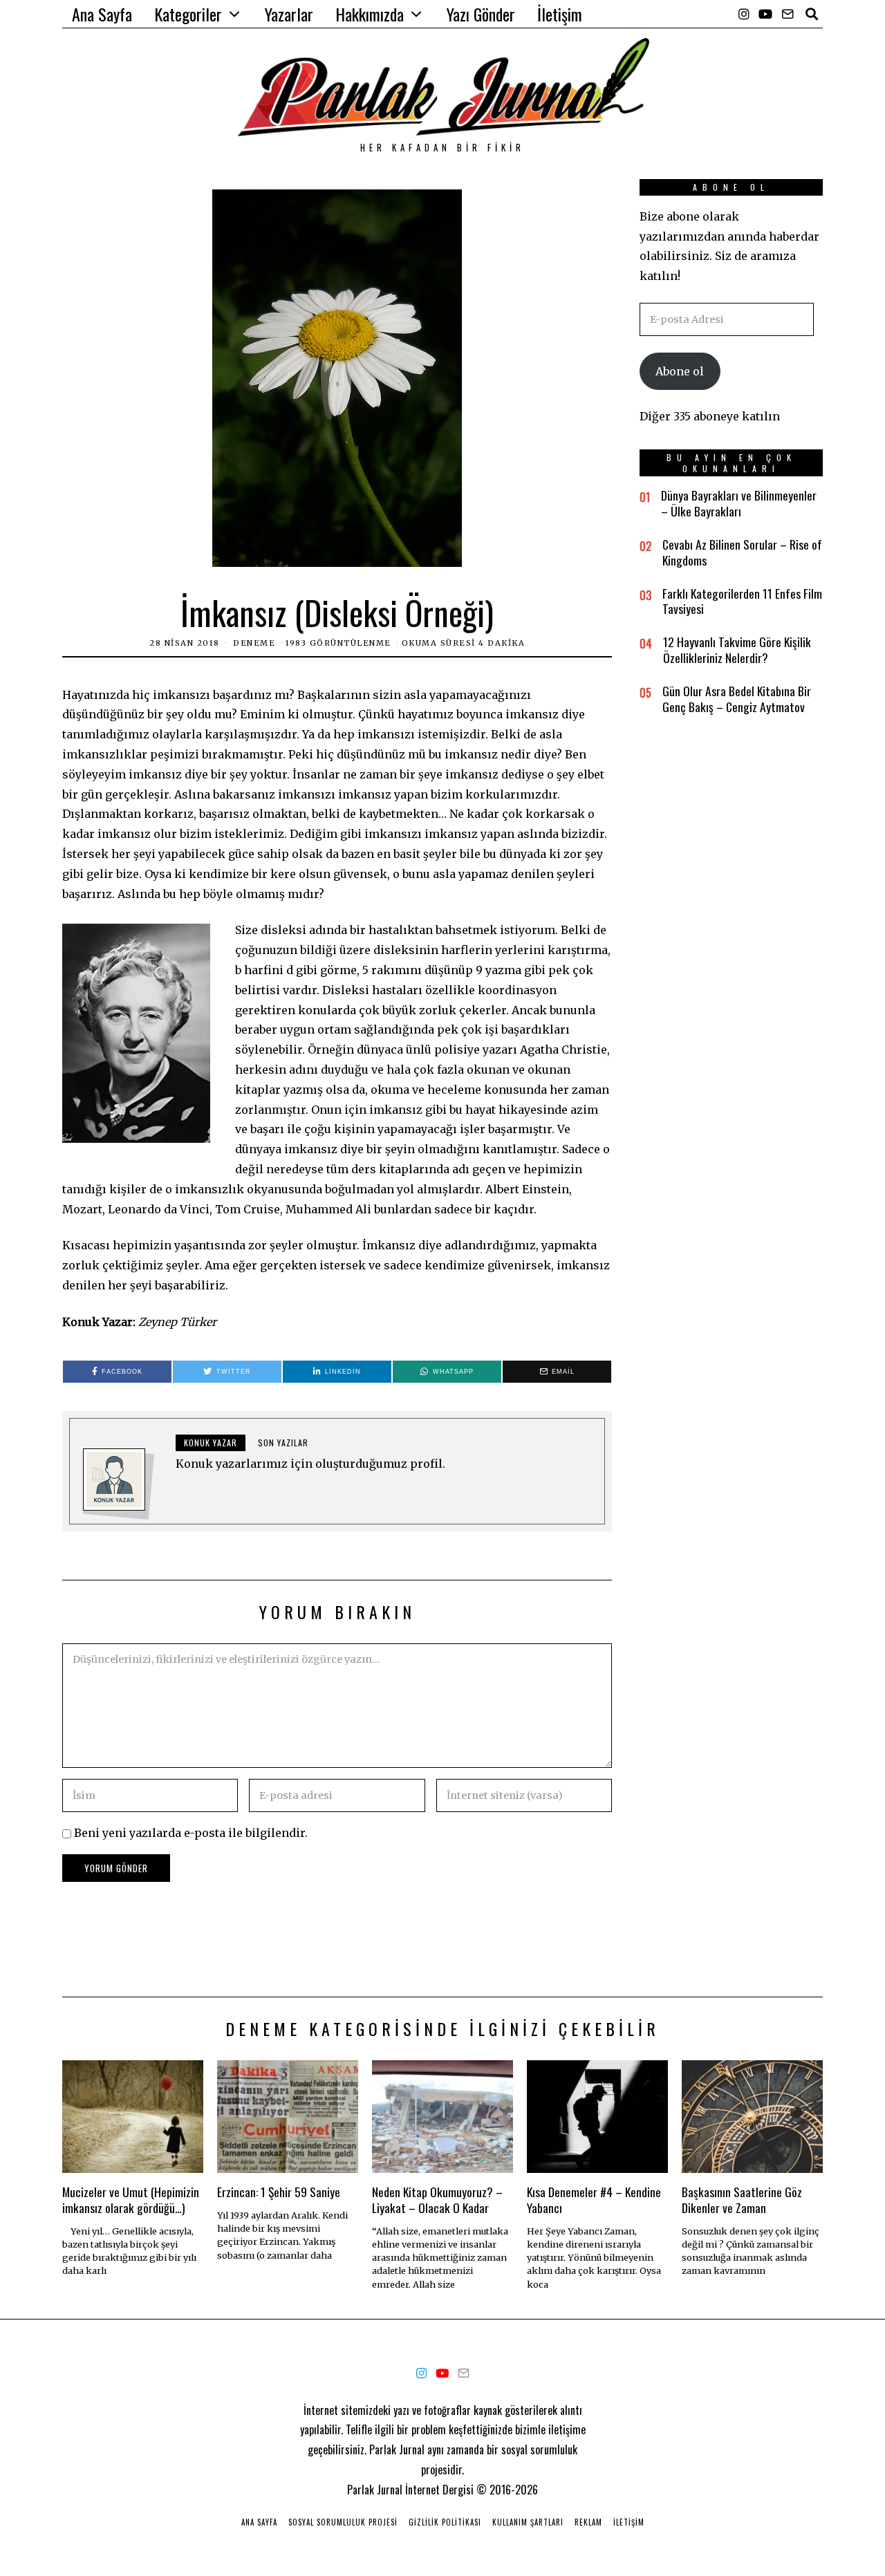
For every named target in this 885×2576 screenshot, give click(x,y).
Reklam (588, 2522)
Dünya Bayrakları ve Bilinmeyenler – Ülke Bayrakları (739, 503)
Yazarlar (289, 14)
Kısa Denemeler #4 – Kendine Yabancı (594, 2200)
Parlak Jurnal (375, 2490)
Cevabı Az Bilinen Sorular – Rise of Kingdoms (742, 552)
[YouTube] (765, 14)
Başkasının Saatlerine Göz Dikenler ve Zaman (742, 2200)
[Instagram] (744, 14)
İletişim (560, 14)
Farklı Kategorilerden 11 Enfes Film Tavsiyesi (742, 601)
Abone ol (680, 371)
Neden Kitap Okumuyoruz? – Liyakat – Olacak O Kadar (437, 2200)
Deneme (254, 643)
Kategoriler (188, 14)
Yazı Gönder (481, 14)
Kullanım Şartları (528, 2522)
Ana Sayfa (102, 14)
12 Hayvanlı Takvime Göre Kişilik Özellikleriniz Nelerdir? (737, 650)
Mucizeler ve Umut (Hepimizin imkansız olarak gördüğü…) (131, 2200)
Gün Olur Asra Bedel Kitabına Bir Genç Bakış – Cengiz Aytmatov (737, 699)
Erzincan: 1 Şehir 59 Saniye (279, 2192)
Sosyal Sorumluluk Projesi (343, 2522)
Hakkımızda (370, 14)
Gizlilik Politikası (445, 2522)
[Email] (788, 14)
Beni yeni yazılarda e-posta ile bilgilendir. (191, 1833)
